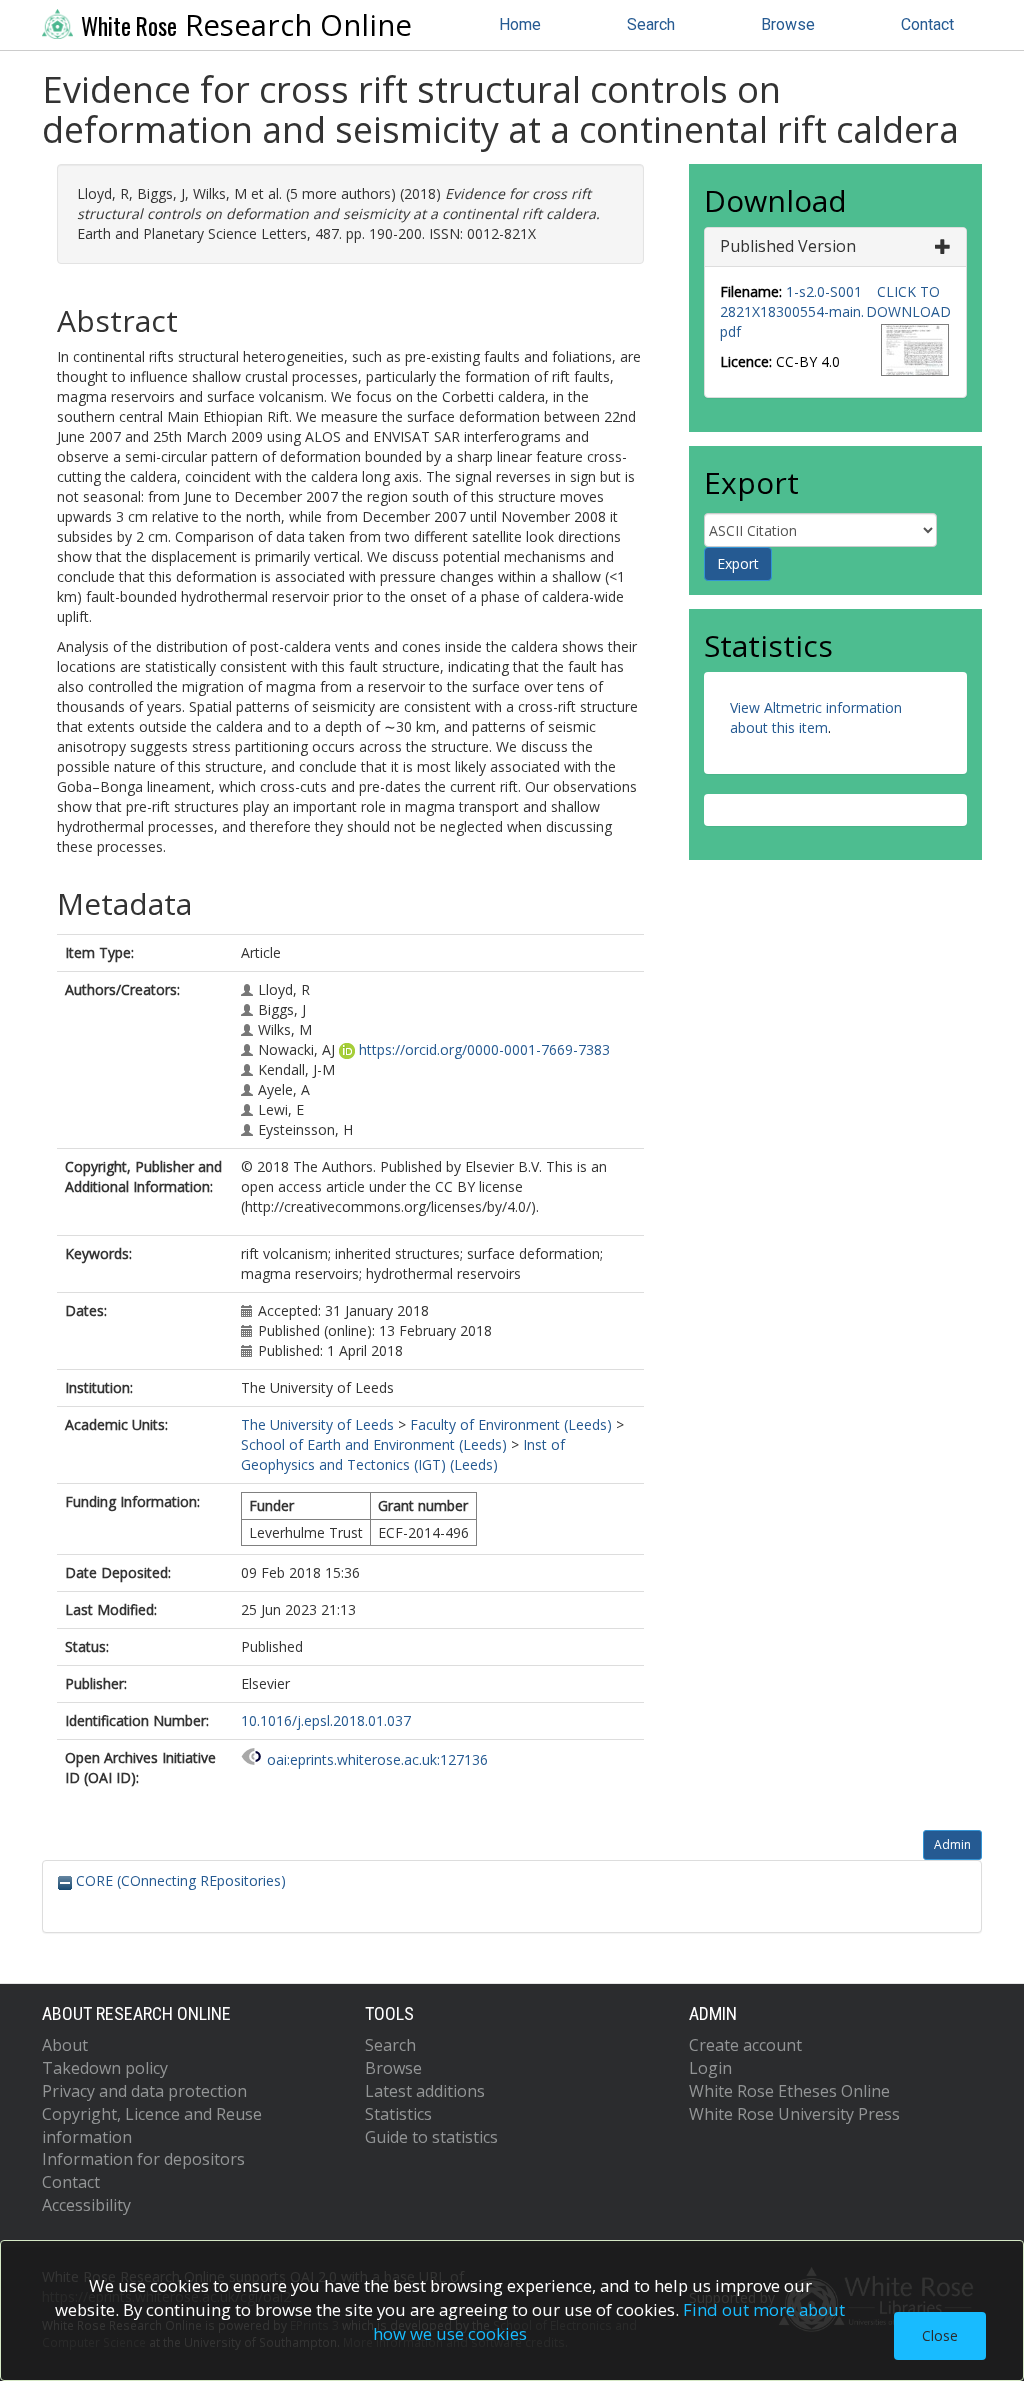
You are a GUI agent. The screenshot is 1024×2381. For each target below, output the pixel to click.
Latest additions (425, 2091)
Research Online (246, 25)
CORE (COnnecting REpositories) (179, 1880)
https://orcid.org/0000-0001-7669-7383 (484, 1049)
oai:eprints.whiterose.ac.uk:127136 (377, 1759)
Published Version (788, 246)
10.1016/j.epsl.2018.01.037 (326, 1720)
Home (520, 24)
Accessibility (86, 2205)
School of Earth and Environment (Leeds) (374, 1444)
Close (940, 2335)
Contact (927, 24)
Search (651, 24)
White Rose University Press (794, 2114)
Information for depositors (143, 2159)
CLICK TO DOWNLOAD (908, 301)
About (65, 2045)
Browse (788, 24)
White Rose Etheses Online (789, 2091)
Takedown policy (105, 2068)
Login (710, 2068)
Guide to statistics (431, 2137)
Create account (745, 2045)
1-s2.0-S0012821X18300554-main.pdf (792, 311)
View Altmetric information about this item (816, 717)
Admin (952, 1844)
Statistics (398, 2114)
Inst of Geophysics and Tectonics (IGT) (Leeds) (403, 1454)
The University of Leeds (317, 1424)
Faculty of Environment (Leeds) (511, 1424)
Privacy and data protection (144, 2091)
